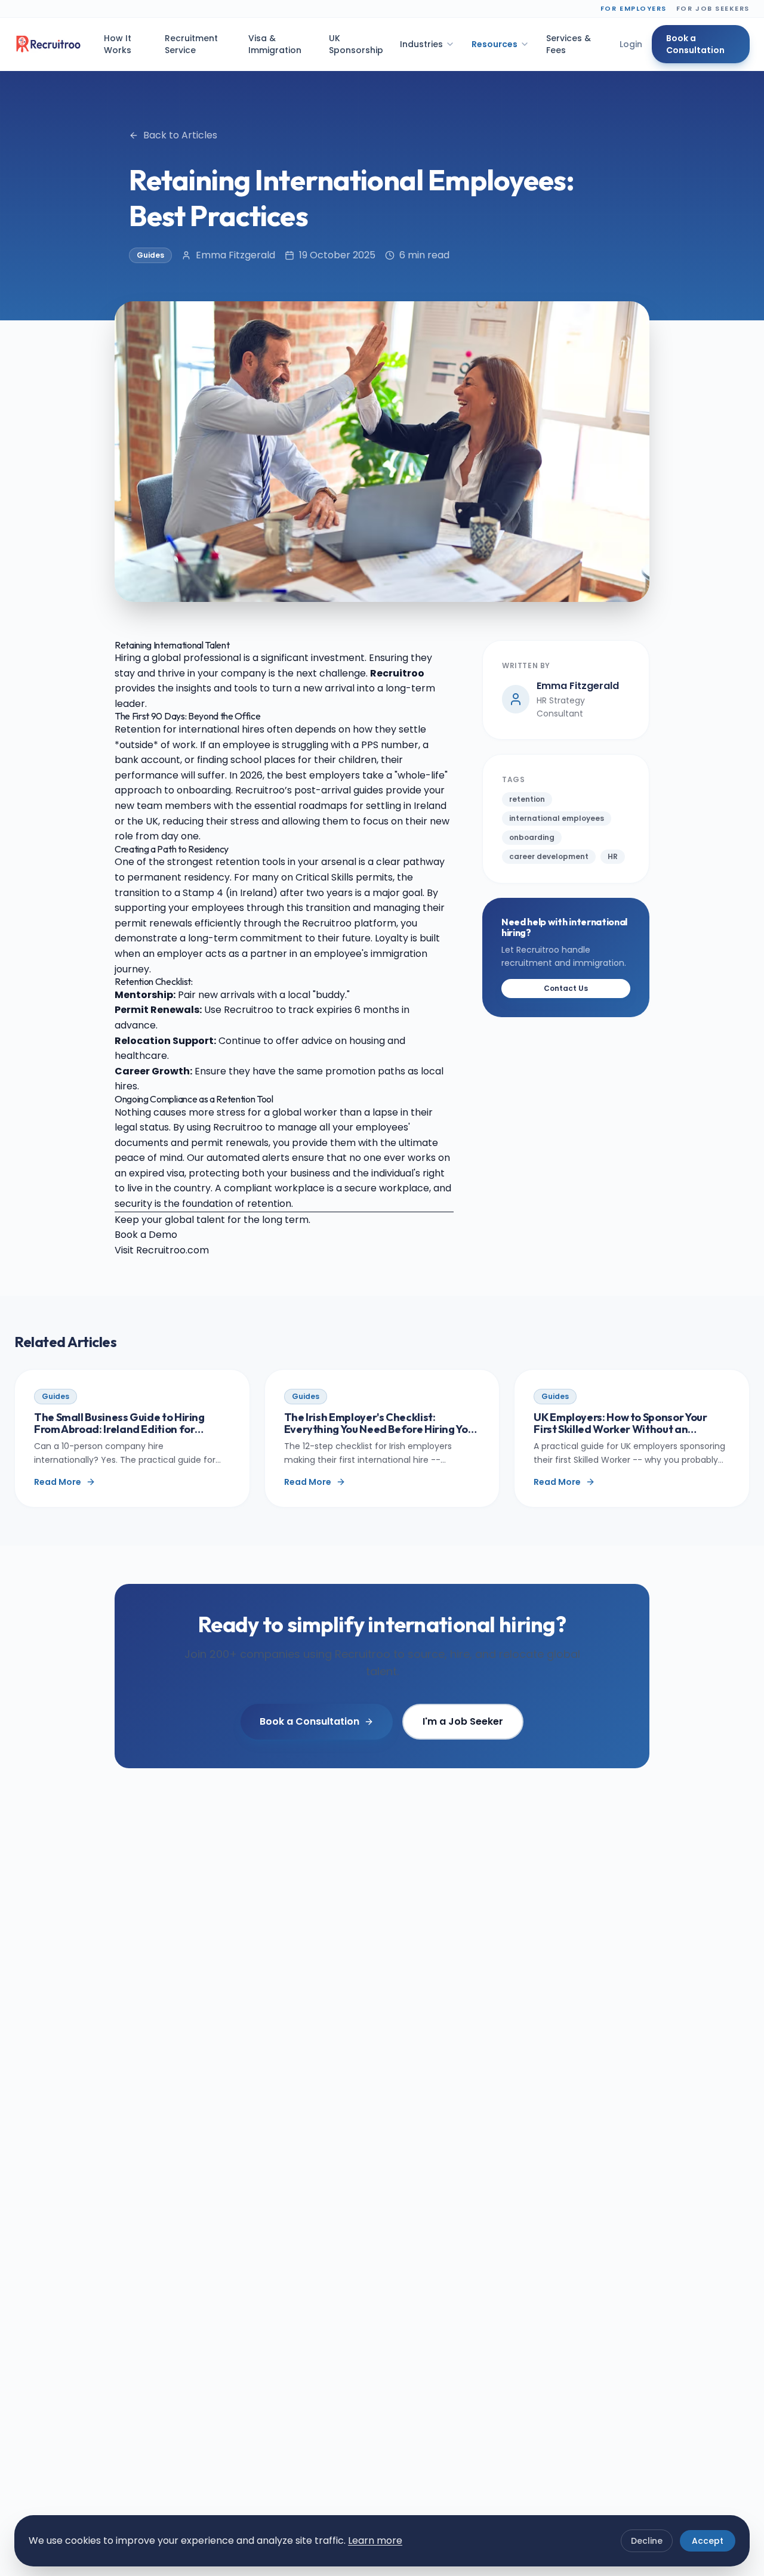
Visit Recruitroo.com (162, 1250)
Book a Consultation (695, 44)
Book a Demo (146, 1235)
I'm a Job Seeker (463, 1721)
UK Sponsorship (356, 44)
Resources (495, 44)
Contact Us (566, 988)
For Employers (634, 8)
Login (631, 44)
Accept (708, 2541)
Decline (647, 2541)
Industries (421, 44)
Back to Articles (180, 135)
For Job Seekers (713, 8)
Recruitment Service (191, 44)
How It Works (118, 44)
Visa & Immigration (275, 44)
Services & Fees (569, 44)
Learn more (375, 2541)
